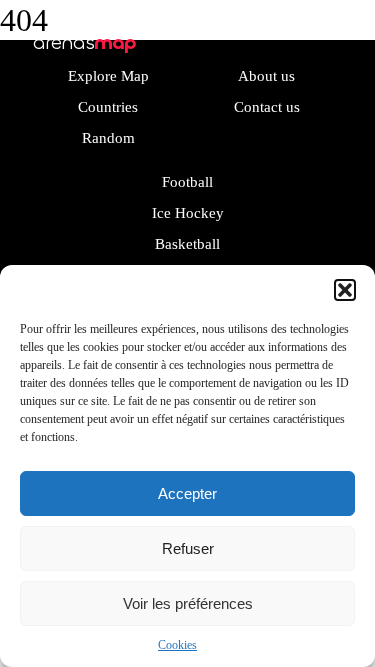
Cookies (177, 645)
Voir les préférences (188, 603)
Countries (108, 107)
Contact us (267, 107)
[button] (345, 290)
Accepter (187, 493)
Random (108, 138)
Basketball (187, 244)
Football (187, 182)
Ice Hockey (188, 213)
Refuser (188, 548)
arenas (84, 42)
